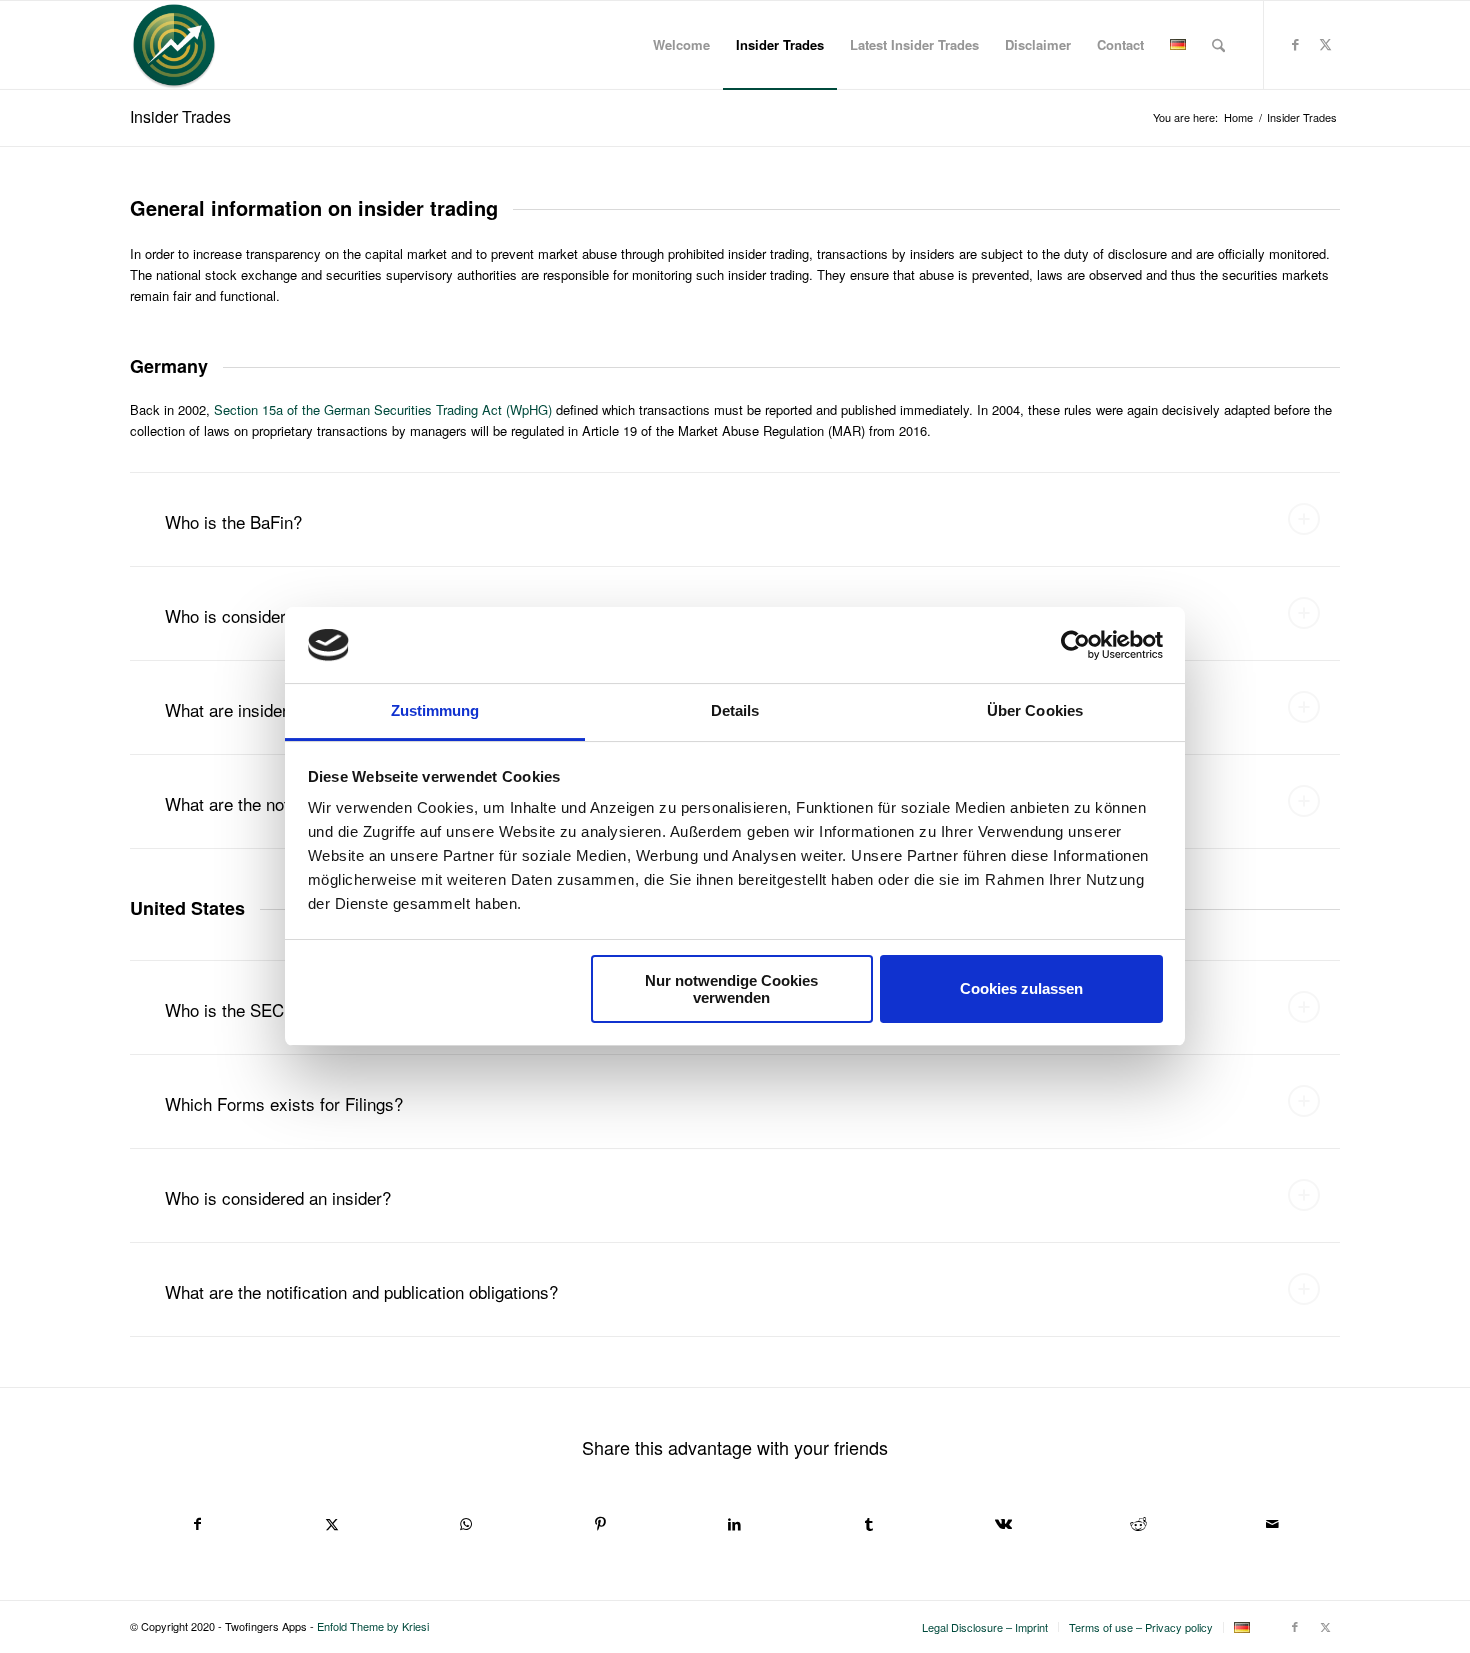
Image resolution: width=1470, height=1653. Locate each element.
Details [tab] (735, 710)
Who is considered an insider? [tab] (278, 1197)
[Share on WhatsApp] (466, 1524)
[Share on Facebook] (197, 1524)
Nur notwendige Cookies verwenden (731, 989)
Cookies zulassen (1021, 988)
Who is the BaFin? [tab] (233, 521)
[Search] (1218, 45)
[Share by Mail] (1273, 1524)
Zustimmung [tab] (435, 710)
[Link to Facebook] (1295, 44)
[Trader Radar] (174, 45)
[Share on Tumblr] (869, 1524)
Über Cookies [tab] (1035, 710)
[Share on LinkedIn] (735, 1524)
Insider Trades (180, 116)
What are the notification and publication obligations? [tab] (361, 1291)
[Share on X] (331, 1524)
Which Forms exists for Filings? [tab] (284, 1103)
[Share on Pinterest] (600, 1524)
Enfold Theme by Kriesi (373, 1626)
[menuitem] (681, 45)
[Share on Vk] (1004, 1524)
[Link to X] (1325, 44)
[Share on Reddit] (1138, 1524)
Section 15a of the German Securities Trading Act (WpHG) (383, 409)
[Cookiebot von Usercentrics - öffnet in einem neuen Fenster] (1075, 645)
